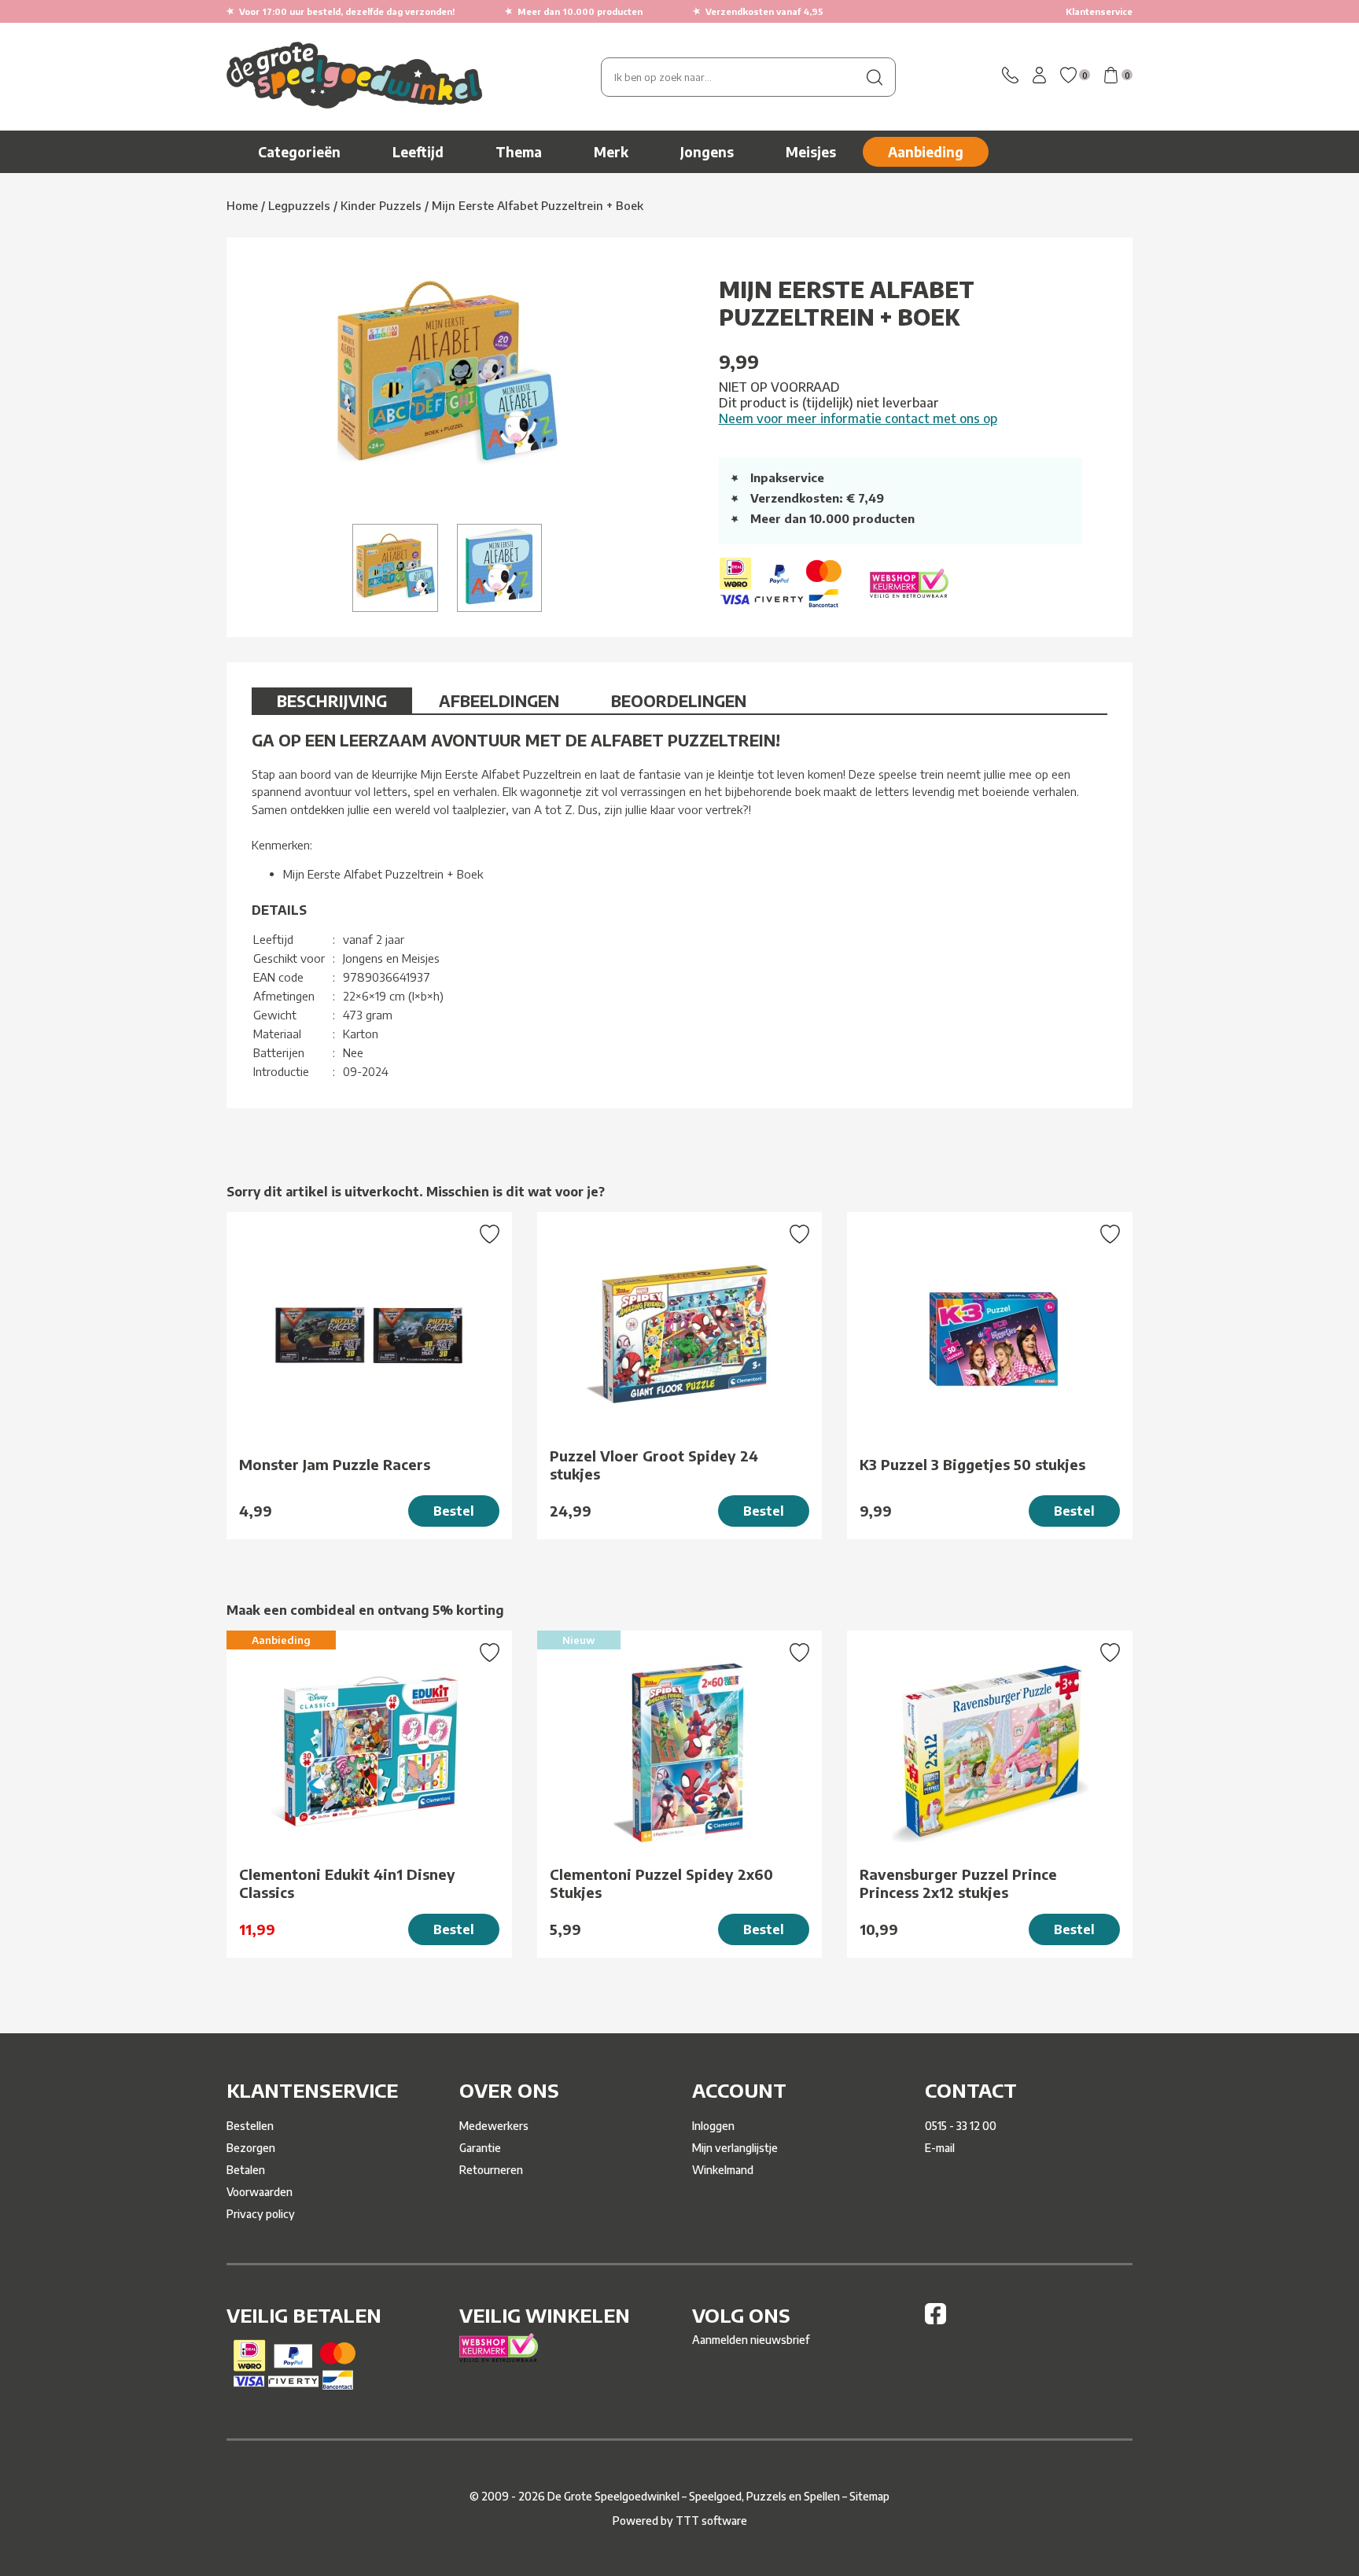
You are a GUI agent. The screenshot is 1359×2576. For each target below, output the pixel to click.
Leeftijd (418, 152)
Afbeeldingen (499, 700)
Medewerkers (494, 2126)
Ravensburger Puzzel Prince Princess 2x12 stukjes (958, 1883)
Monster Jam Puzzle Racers (335, 1464)
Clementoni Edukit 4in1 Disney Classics (347, 1883)
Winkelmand (723, 2170)
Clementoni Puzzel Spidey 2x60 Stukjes (661, 1883)
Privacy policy (261, 2214)
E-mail (940, 2148)
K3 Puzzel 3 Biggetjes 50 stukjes (972, 1464)
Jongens (707, 152)
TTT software (711, 2521)
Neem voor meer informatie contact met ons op (858, 418)
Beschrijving (332, 700)
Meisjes (811, 152)
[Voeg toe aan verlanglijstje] (490, 1236)
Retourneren (491, 2170)
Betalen (246, 2170)
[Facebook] (935, 2320)
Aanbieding (926, 152)
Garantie (480, 2148)
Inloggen (713, 2126)
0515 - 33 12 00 (961, 2126)
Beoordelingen (679, 700)
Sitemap (869, 2496)
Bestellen (250, 2126)
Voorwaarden (260, 2192)
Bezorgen (251, 2148)
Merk (611, 152)
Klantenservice (1099, 11)
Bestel (454, 1511)
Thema (519, 152)
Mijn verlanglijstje (735, 2148)
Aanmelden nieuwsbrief (751, 2340)
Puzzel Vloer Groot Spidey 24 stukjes (654, 1465)
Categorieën (299, 152)
